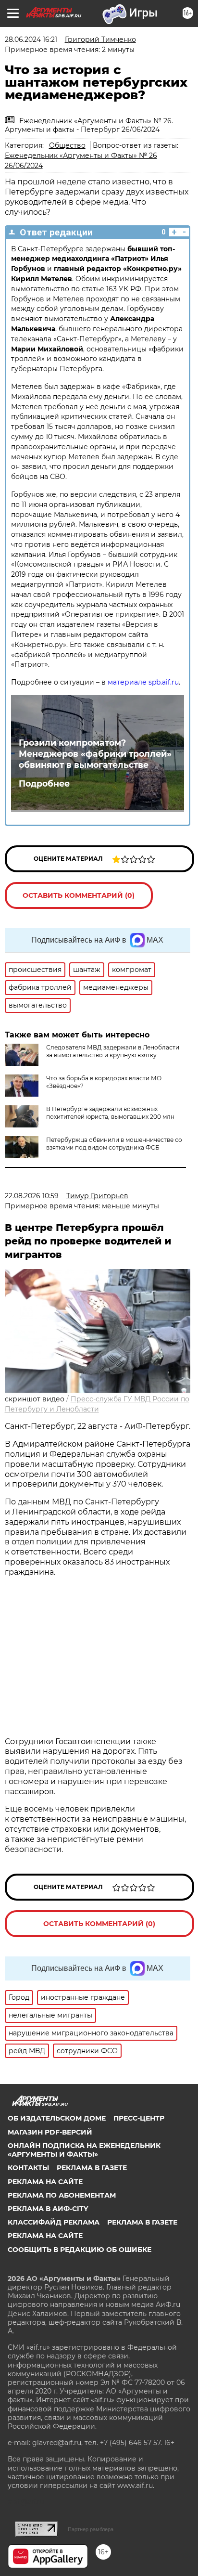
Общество (67, 145)
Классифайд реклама (54, 2222)
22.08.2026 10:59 (32, 1196)
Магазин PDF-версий (50, 2132)
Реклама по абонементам (62, 2195)
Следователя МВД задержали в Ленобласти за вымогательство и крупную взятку (113, 1051)
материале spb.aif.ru (143, 682)
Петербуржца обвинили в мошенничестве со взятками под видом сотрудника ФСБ (114, 1144)
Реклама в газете (92, 2168)
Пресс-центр (139, 2118)
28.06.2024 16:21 (31, 39)
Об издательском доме (57, 2118)
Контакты (28, 2168)
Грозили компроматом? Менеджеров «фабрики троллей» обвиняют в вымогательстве (95, 754)
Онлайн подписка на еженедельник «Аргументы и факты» (84, 2150)
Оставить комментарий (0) (79, 895)
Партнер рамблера (91, 2529)
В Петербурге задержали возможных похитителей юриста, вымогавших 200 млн (110, 1113)
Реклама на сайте (45, 2182)
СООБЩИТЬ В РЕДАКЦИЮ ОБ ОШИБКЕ (80, 2250)
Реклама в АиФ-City (48, 2209)
